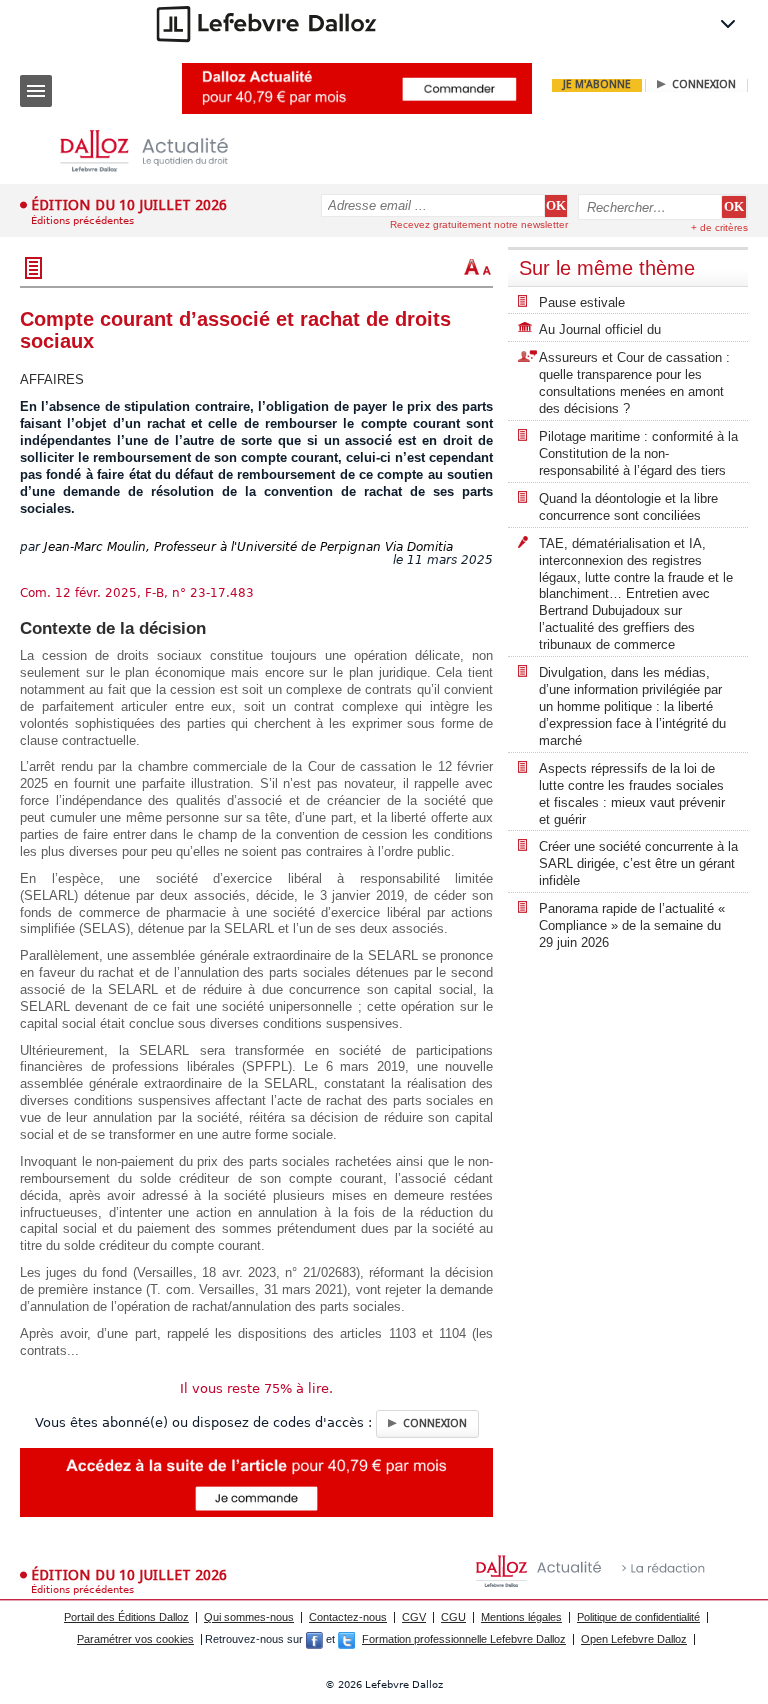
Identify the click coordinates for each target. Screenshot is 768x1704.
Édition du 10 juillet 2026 (129, 205)
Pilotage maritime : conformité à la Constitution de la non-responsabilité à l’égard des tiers (638, 453)
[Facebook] (314, 1639)
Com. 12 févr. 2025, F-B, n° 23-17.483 (137, 593)
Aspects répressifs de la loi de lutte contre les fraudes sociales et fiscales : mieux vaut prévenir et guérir (632, 794)
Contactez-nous (348, 1617)
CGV (414, 1617)
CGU (453, 1617)
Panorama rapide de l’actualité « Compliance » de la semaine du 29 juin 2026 (632, 925)
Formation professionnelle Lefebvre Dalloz (464, 1639)
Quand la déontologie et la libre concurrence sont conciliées (628, 507)
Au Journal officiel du (600, 329)
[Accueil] (160, 151)
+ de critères (719, 227)
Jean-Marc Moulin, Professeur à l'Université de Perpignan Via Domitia (248, 547)
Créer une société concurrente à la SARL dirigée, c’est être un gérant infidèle (638, 863)
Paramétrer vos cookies (135, 1639)
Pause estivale (582, 302)
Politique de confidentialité (638, 1617)
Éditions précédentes (82, 220)
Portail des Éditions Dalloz (126, 1617)
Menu (36, 91)
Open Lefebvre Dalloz (634, 1639)
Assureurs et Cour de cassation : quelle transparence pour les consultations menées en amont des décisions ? (634, 383)
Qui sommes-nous (249, 1617)
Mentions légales (521, 1617)
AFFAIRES (52, 379)
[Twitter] (346, 1639)
